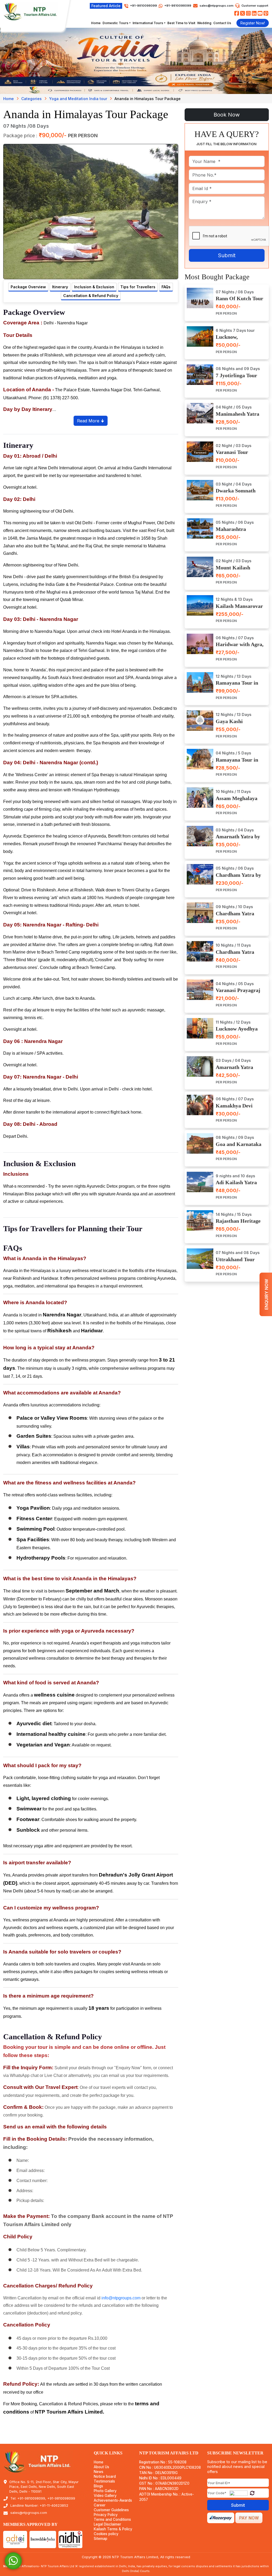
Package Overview (28, 287)
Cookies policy (106, 2534)
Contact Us (222, 23)
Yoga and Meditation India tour (78, 99)
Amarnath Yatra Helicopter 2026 (234, 1070)
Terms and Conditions (112, 2520)
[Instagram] (248, 13)
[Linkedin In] (254, 13)
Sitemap (101, 2539)
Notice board (105, 2477)
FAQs (166, 287)
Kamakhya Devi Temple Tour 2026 (236, 1109)
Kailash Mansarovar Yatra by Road (239, 609)
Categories (31, 99)
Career (100, 2505)
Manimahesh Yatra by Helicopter (237, 417)
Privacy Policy (106, 2515)
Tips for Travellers (138, 287)
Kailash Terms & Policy (113, 2529)
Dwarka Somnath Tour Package (236, 494)
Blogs (98, 2486)
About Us (101, 2467)
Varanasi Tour (232, 452)
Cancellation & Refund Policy (91, 296)
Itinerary (60, 287)
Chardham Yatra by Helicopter (238, 878)
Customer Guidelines (111, 2510)
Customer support (255, 6)
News (99, 2472)
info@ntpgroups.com (121, 2298)
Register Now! (253, 23)
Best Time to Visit (181, 23)
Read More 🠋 (91, 421)
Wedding (204, 23)
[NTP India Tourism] (31, 11)
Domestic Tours (115, 23)
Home (96, 23)
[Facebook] (237, 13)
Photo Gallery (105, 2491)
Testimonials (104, 2481)
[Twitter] (243, 13)
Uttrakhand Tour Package (235, 1262)
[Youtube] (260, 13)
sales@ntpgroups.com (216, 6)
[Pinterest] (266, 13)
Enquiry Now (266, 1294)
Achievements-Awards (113, 2500)
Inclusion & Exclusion (94, 287)
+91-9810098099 (177, 6)
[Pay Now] (249, 2518)
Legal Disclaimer (107, 2524)
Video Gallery (105, 2496)
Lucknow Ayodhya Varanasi (237, 1032)
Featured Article (106, 6)
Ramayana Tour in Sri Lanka (237, 763)
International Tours (148, 23)
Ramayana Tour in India (237, 686)
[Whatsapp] (13, 2560)
